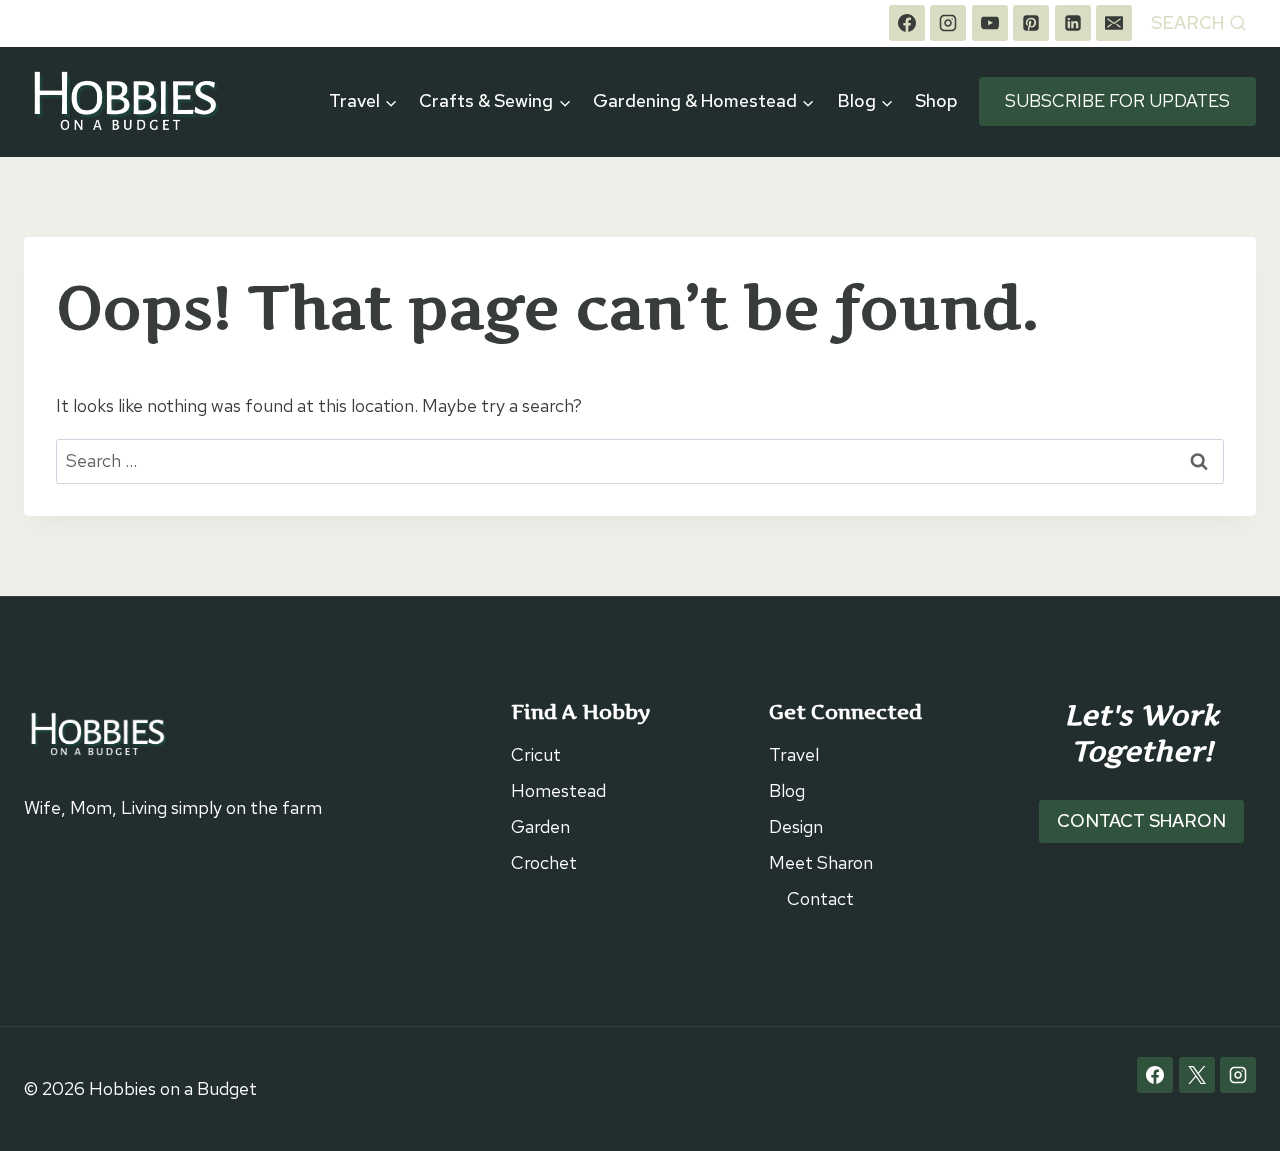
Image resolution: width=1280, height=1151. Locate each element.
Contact (820, 898)
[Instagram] (948, 23)
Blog (787, 790)
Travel (794, 754)
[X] (1197, 1075)
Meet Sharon (821, 862)
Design (796, 826)
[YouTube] (990, 23)
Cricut (536, 754)
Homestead (558, 790)
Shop (936, 100)
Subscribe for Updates (1117, 100)
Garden (540, 826)
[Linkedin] (1073, 23)
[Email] (1114, 23)
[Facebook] (907, 23)
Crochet (544, 862)
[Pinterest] (1031, 23)
